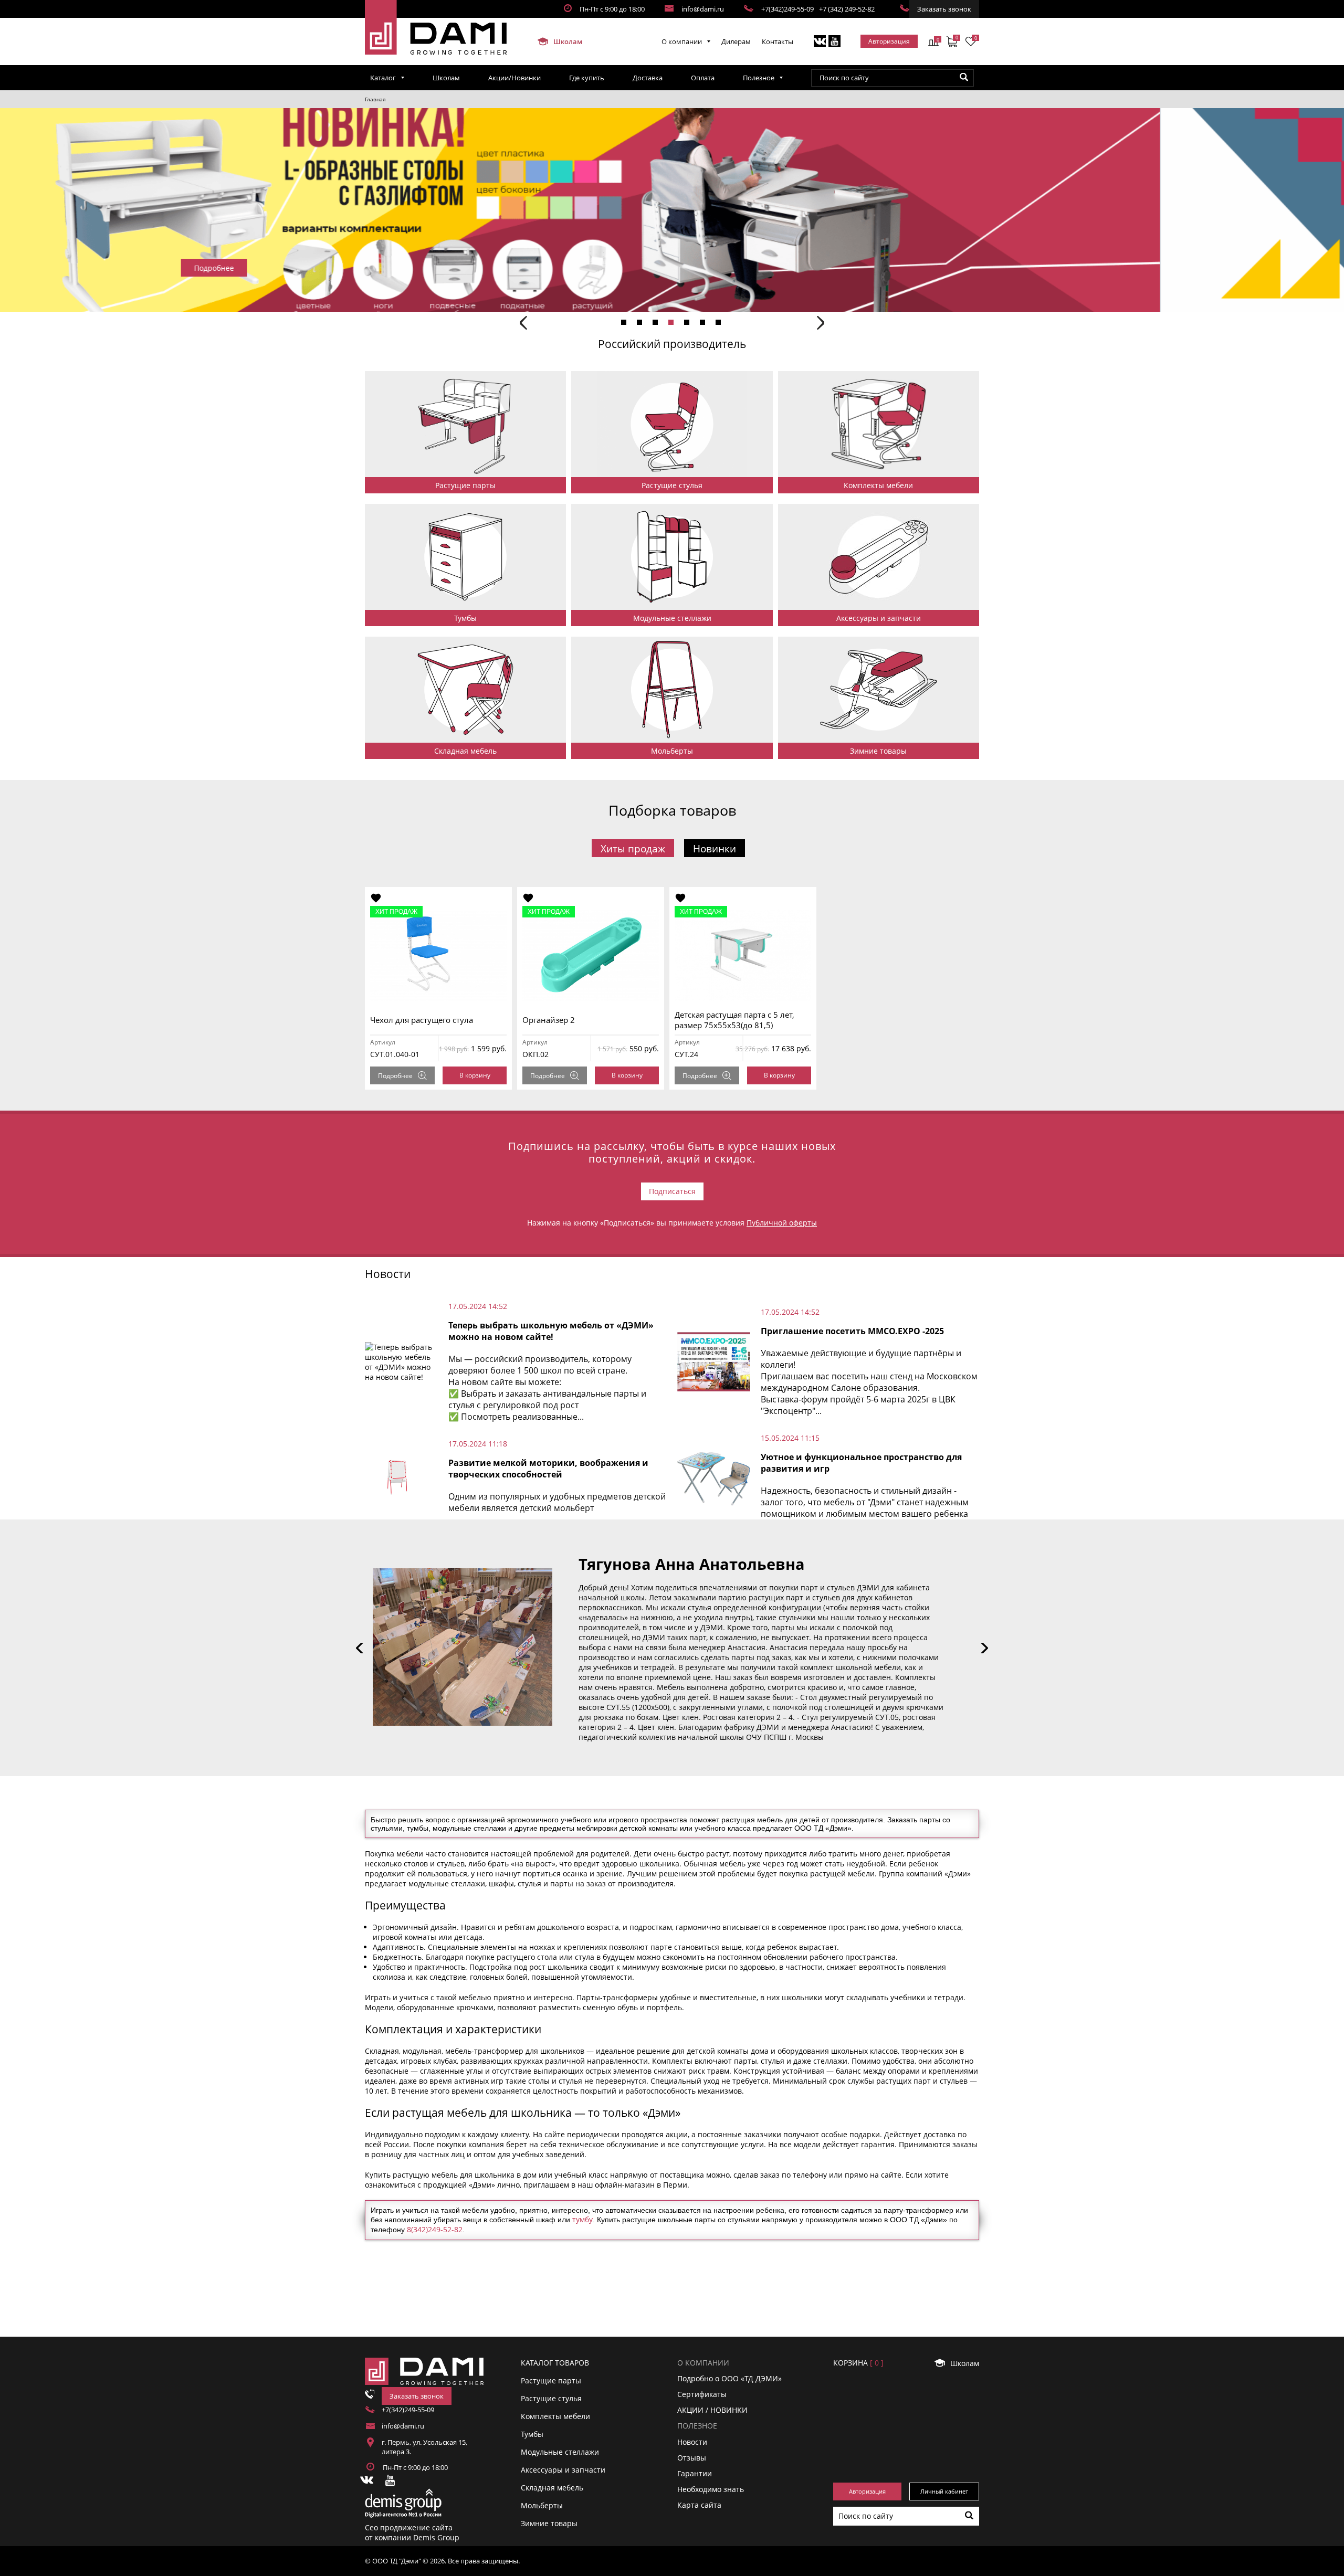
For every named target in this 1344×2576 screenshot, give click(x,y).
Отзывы (692, 2458)
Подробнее (395, 1076)
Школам (567, 41)
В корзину (475, 1075)
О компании (682, 41)
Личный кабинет (944, 2491)
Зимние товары (549, 2523)
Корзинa (858, 2363)
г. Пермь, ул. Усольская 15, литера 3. (424, 2447)
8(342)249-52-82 (435, 2229)
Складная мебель (552, 2488)
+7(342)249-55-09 (787, 9)
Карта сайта (699, 2505)
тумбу (582, 2219)
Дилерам (736, 41)
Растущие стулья (551, 2398)
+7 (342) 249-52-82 (847, 9)
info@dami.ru (703, 9)
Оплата (703, 78)
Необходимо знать (711, 2489)
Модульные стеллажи (560, 2452)
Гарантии (695, 2473)
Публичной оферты (782, 1223)
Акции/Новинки (514, 78)
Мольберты (542, 2505)
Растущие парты (551, 2380)
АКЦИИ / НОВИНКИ (712, 2410)
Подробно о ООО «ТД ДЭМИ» (729, 2378)
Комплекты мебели (555, 2416)
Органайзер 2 (549, 1020)
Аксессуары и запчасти (563, 2470)
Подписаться (672, 1191)
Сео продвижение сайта (409, 2527)
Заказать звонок (944, 9)
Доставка (648, 78)
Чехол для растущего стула (422, 1020)
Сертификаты (702, 2394)
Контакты (778, 41)
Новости (692, 2442)
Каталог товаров (555, 2363)
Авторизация (889, 41)
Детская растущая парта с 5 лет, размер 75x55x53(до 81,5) (734, 1020)
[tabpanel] (672, 210)
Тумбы (532, 2434)
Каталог (383, 78)
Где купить (587, 78)
